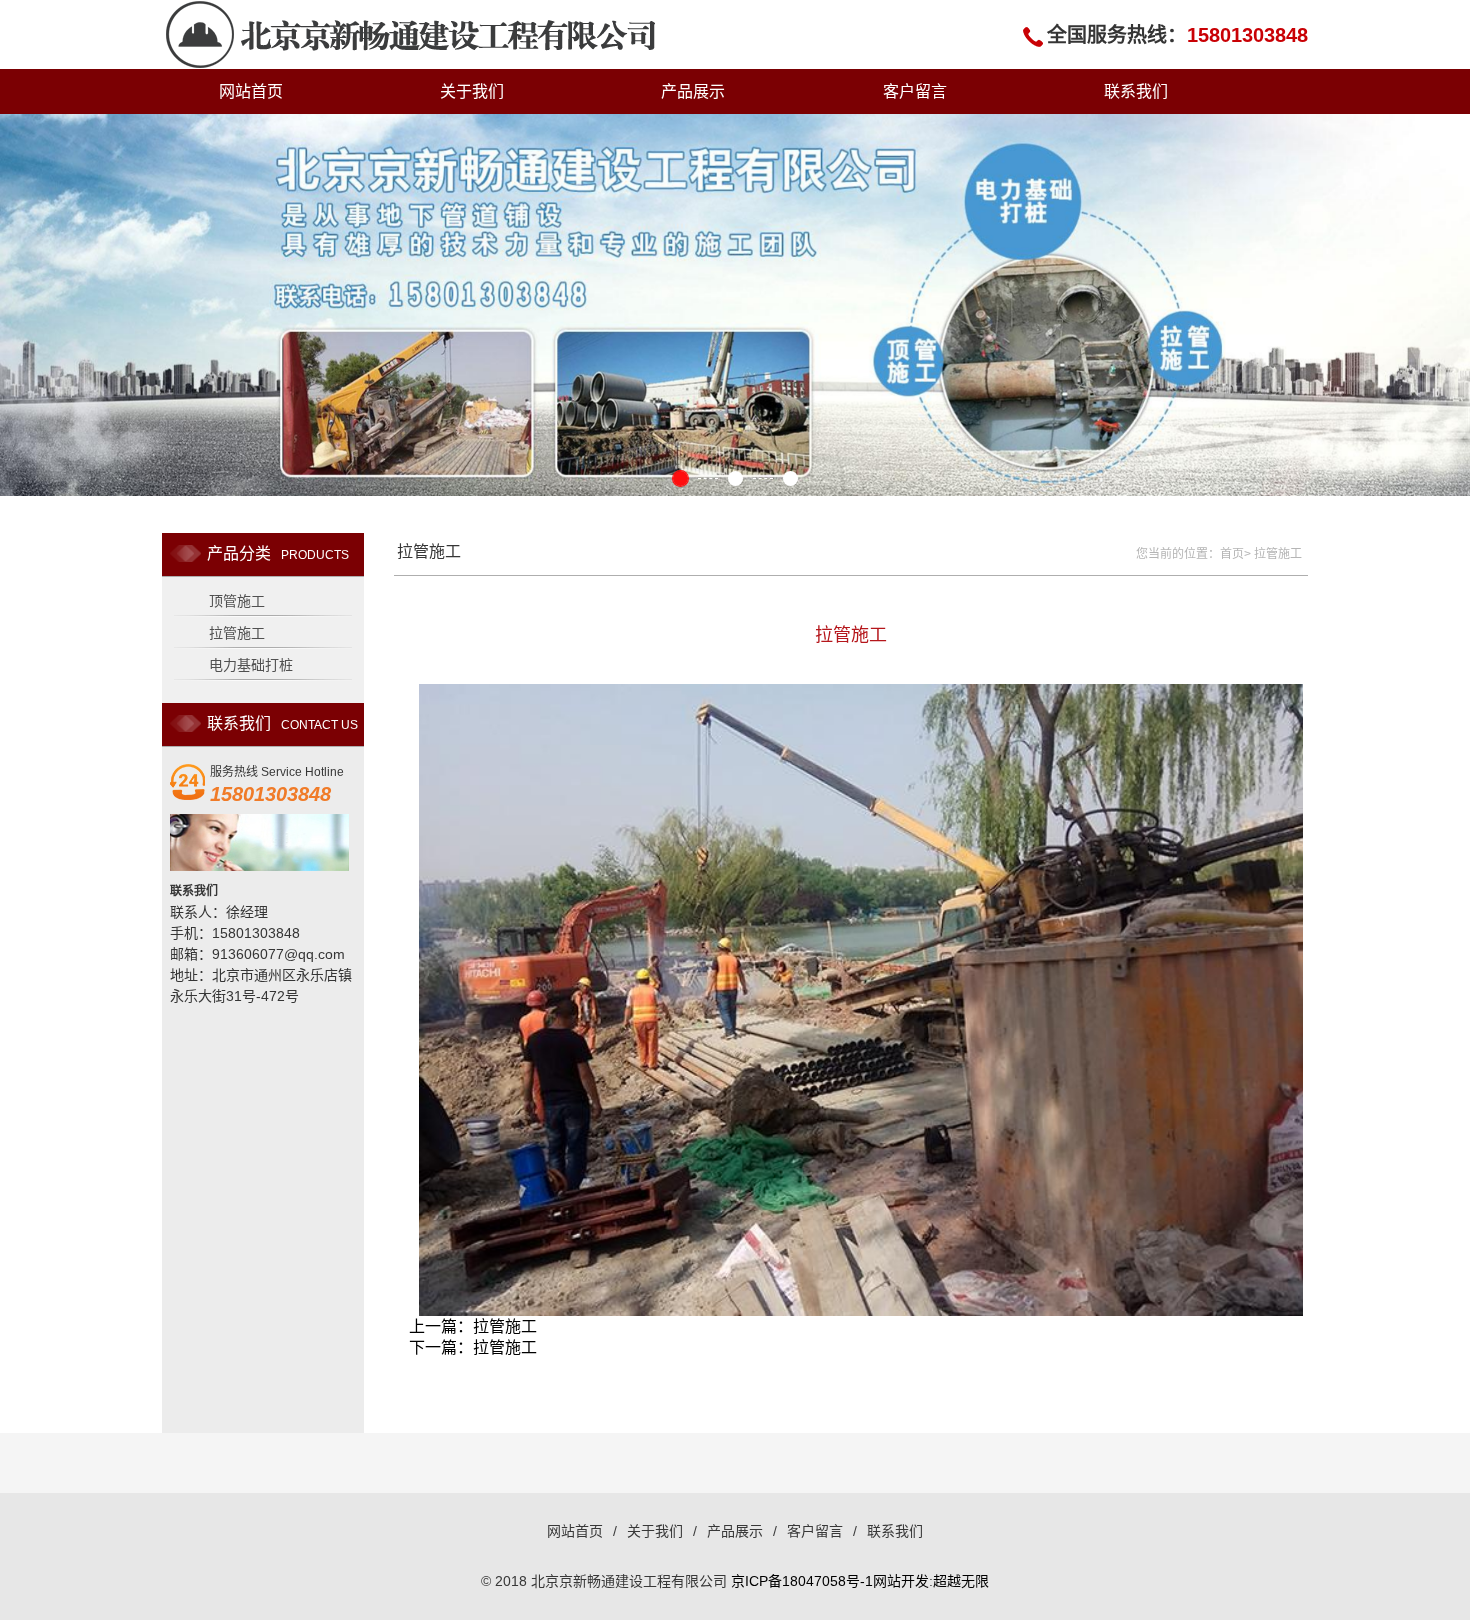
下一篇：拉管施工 (473, 1347)
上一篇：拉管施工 (473, 1326)
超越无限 (961, 1581)
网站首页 (251, 91)
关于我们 (472, 91)
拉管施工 (237, 633)
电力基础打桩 (251, 665)
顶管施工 (237, 601)
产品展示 (693, 91)
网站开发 (901, 1581)
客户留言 (915, 91)
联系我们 (1136, 91)
